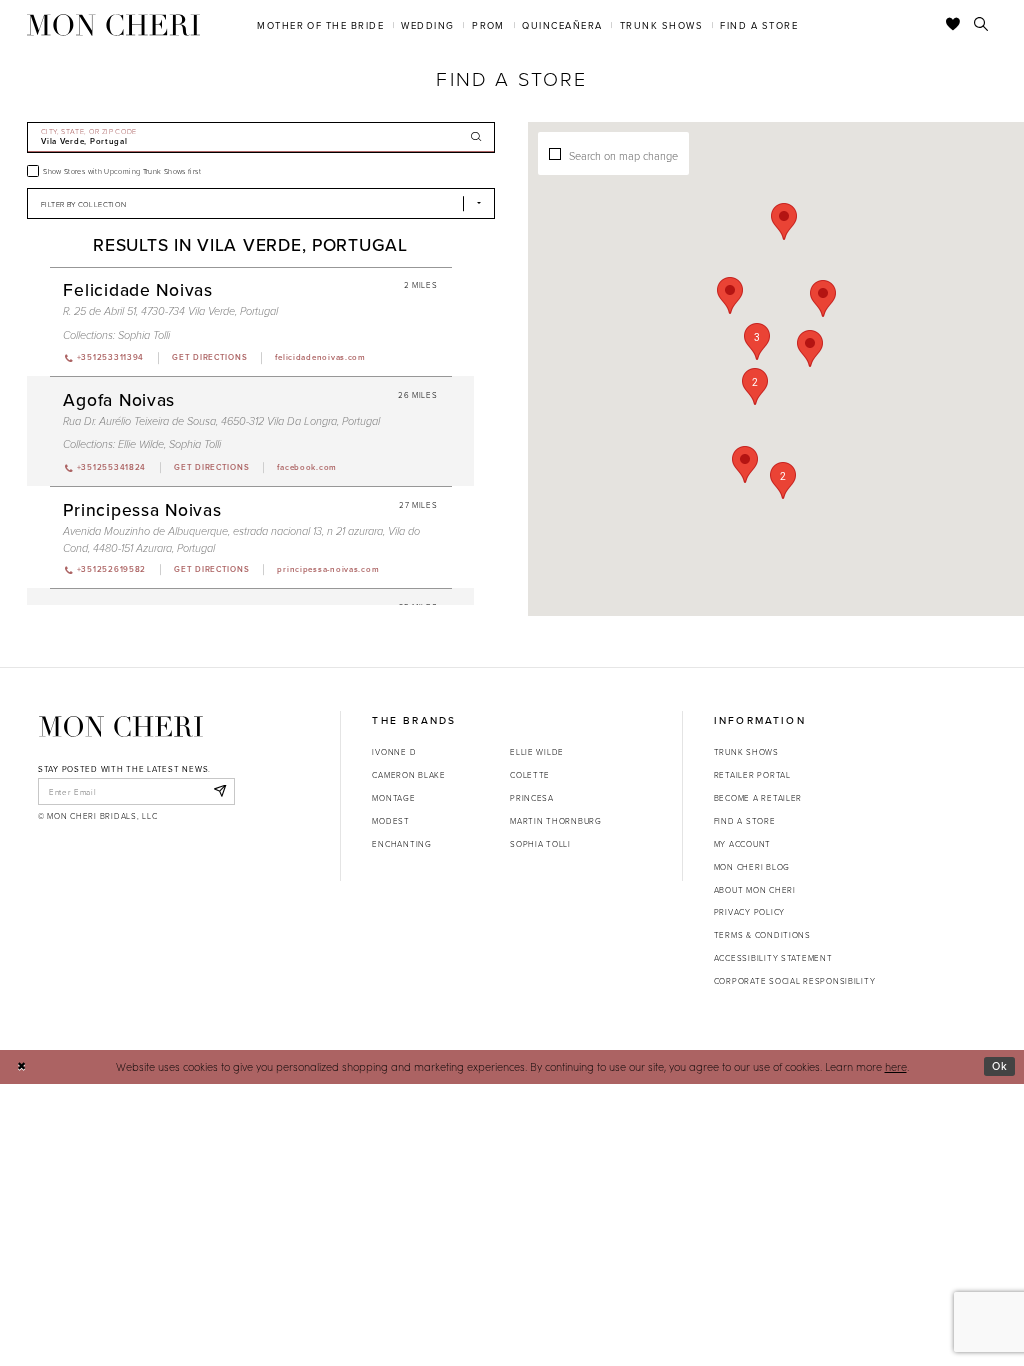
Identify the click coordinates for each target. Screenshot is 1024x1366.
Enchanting (401, 843)
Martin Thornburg (556, 820)
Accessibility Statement (773, 957)
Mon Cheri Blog (752, 866)
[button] (757, 341)
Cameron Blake (408, 774)
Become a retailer (758, 797)
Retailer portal (752, 774)
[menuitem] (321, 24)
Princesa (532, 797)
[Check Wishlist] (953, 25)
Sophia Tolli (144, 335)
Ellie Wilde (141, 444)
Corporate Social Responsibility (795, 980)
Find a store (745, 820)
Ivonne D (394, 751)
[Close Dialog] (21, 1067)
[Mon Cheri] (121, 726)
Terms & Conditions (762, 934)
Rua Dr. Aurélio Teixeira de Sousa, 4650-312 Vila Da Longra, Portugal (221, 421)
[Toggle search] (981, 25)
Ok (1000, 1066)
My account (742, 843)
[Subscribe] (219, 791)
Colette (530, 774)
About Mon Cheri (755, 889)
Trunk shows (746, 751)
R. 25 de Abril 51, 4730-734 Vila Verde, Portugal (170, 311)
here (896, 1066)
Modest (390, 820)
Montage (393, 797)
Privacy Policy (749, 911)
